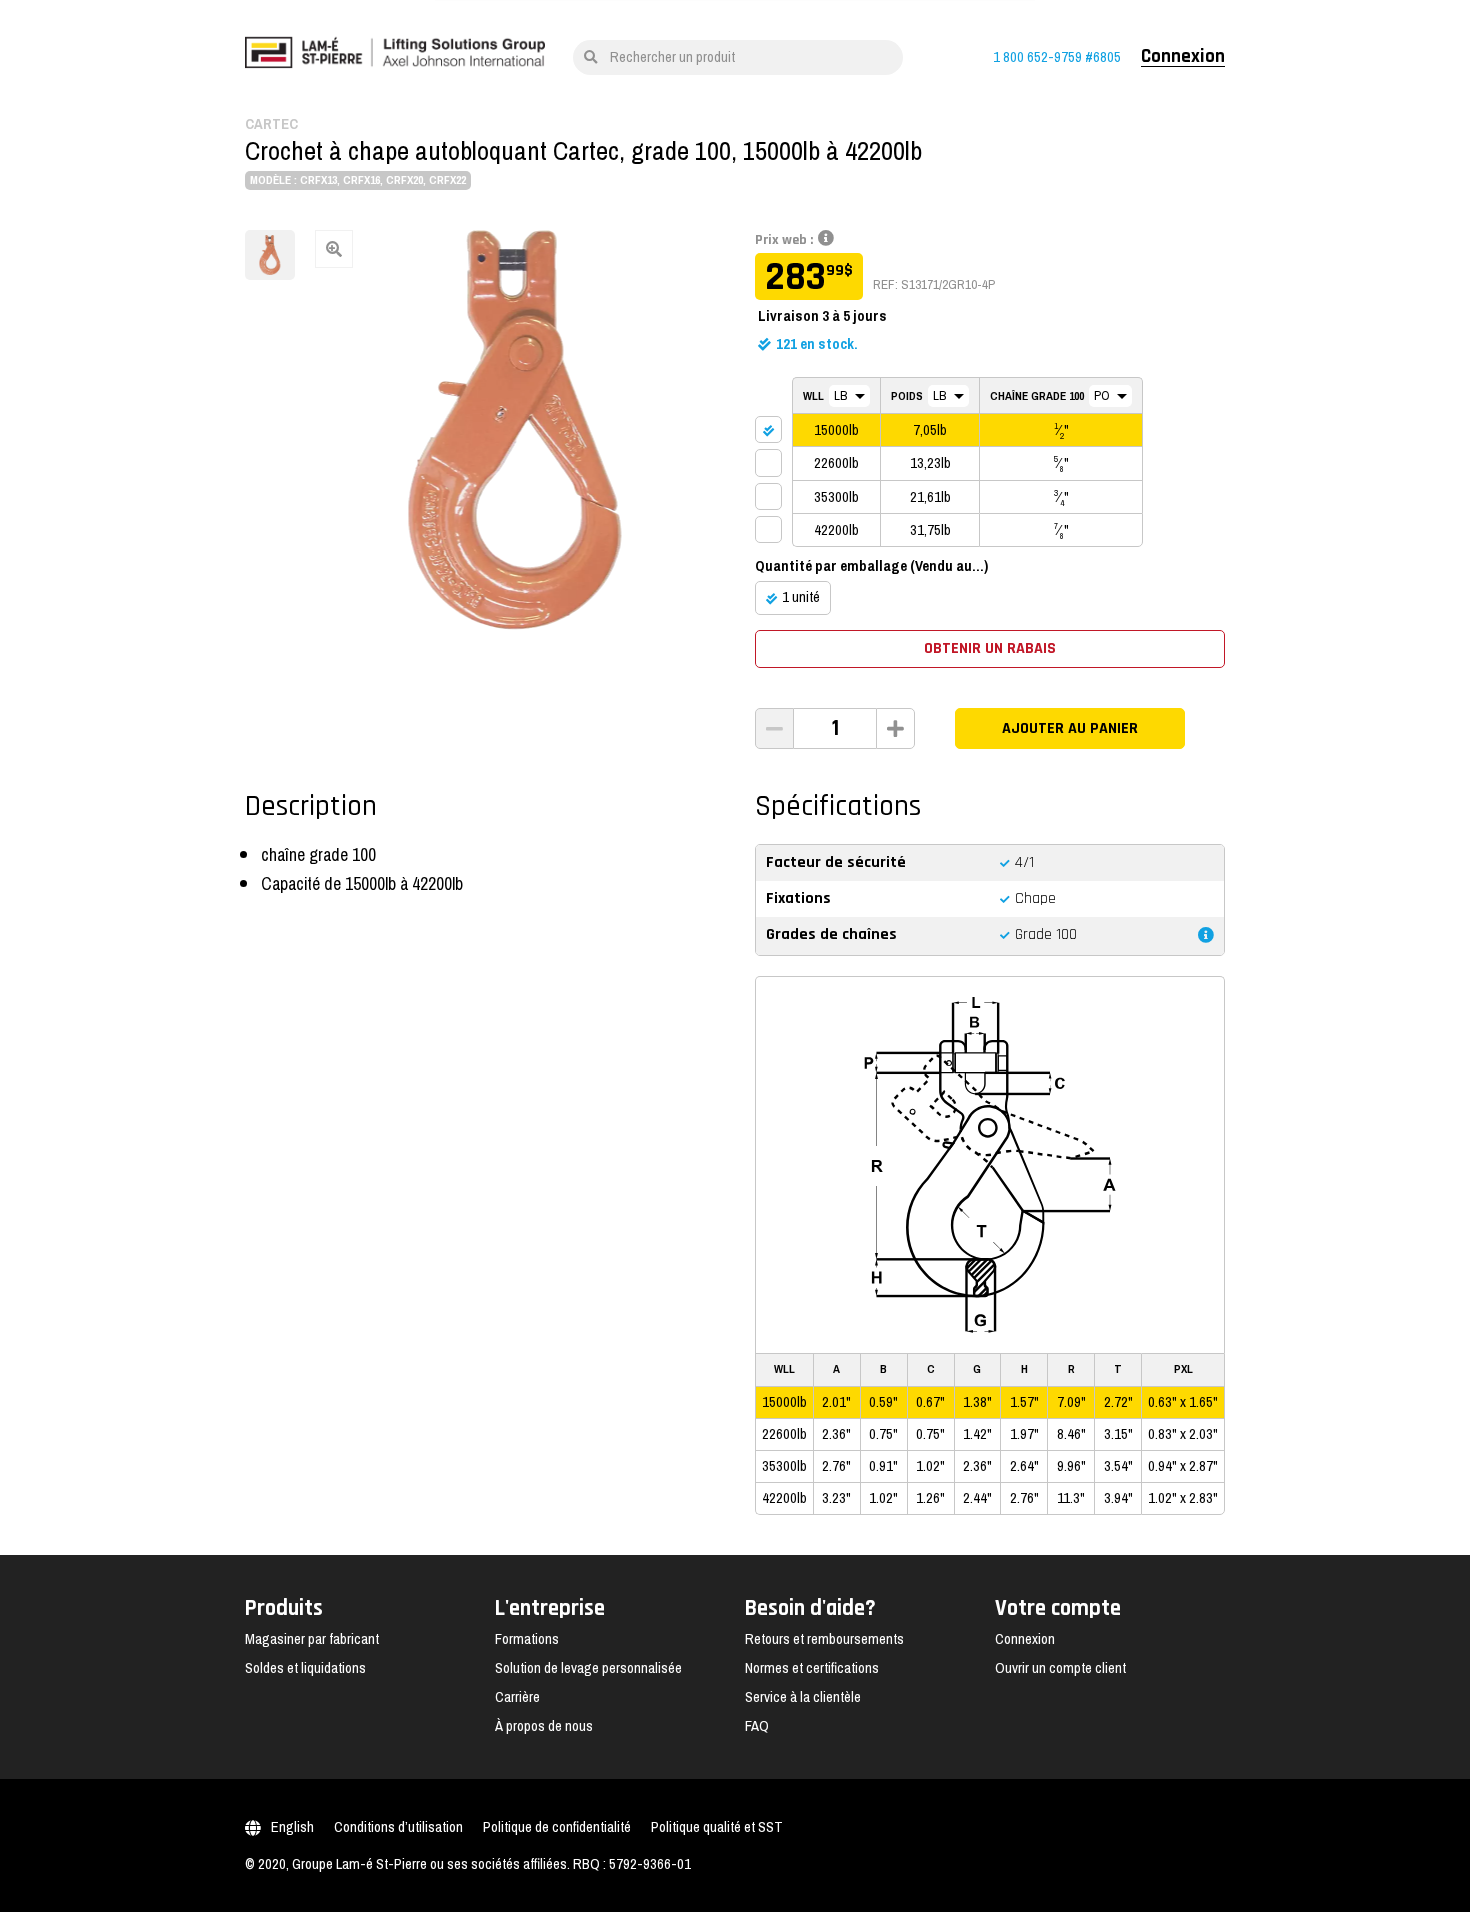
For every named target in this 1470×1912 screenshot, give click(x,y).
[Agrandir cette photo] (515, 430)
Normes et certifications (812, 1668)
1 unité (801, 597)
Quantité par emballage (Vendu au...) (871, 566)
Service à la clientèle (803, 1697)
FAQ (757, 1726)
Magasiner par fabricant (312, 1639)
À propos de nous (544, 1726)
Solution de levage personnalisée (588, 1668)
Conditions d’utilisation (398, 1827)
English (292, 1827)
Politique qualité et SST (717, 1827)
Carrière (517, 1697)
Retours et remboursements (824, 1639)
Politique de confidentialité (557, 1827)
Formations (527, 1639)
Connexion (1183, 57)
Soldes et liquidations (305, 1668)
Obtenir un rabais (990, 648)
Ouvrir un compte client (1060, 1668)
